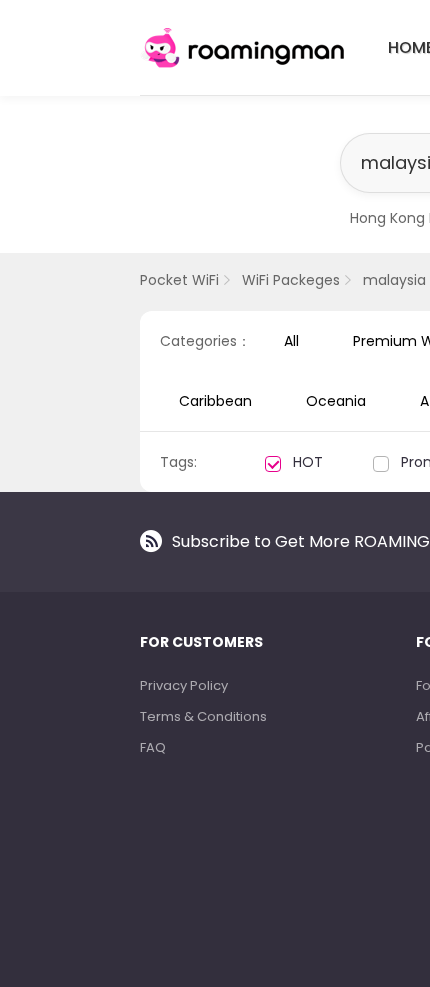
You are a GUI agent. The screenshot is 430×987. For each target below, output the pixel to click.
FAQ (153, 747)
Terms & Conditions (203, 716)
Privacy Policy (184, 685)
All (291, 341)
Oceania (336, 401)
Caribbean (215, 401)
